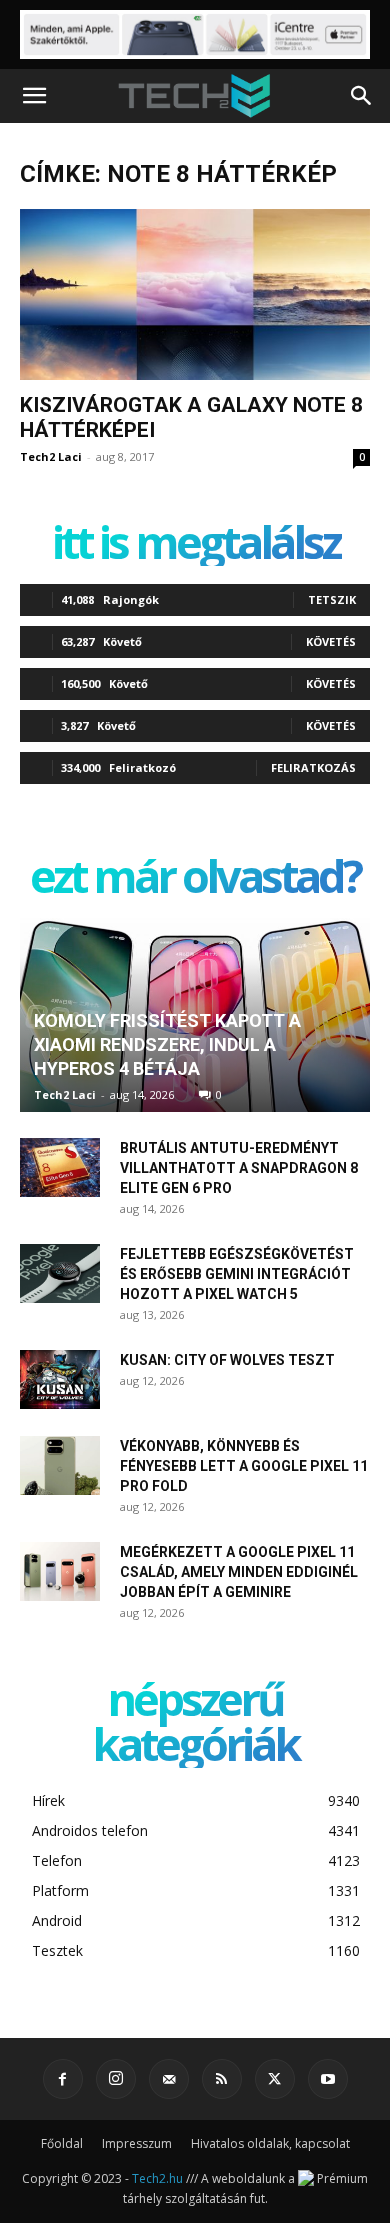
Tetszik (332, 599)
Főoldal (62, 2143)
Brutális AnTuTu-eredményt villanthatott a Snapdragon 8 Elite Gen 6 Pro (239, 1168)
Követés (331, 641)
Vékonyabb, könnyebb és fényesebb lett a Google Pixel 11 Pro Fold (244, 1466)
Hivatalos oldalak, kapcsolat (270, 2143)
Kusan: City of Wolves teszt (227, 1360)
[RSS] (222, 2079)
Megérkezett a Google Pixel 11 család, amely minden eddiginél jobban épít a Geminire (239, 1572)
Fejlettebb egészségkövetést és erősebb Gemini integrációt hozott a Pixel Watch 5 (237, 1274)
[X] (275, 2079)
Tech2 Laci (51, 456)
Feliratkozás (313, 767)
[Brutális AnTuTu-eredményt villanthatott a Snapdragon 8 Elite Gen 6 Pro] (60, 1168)
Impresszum (137, 2143)
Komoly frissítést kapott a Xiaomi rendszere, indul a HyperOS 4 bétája (167, 1044)
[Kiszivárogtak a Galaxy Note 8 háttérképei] (195, 294)
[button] (34, 96)
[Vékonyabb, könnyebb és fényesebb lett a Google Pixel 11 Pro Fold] (60, 1466)
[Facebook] (63, 2079)
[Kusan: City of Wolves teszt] (60, 1380)
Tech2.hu (157, 2178)
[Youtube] (328, 2079)
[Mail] (169, 2079)
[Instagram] (116, 2079)
